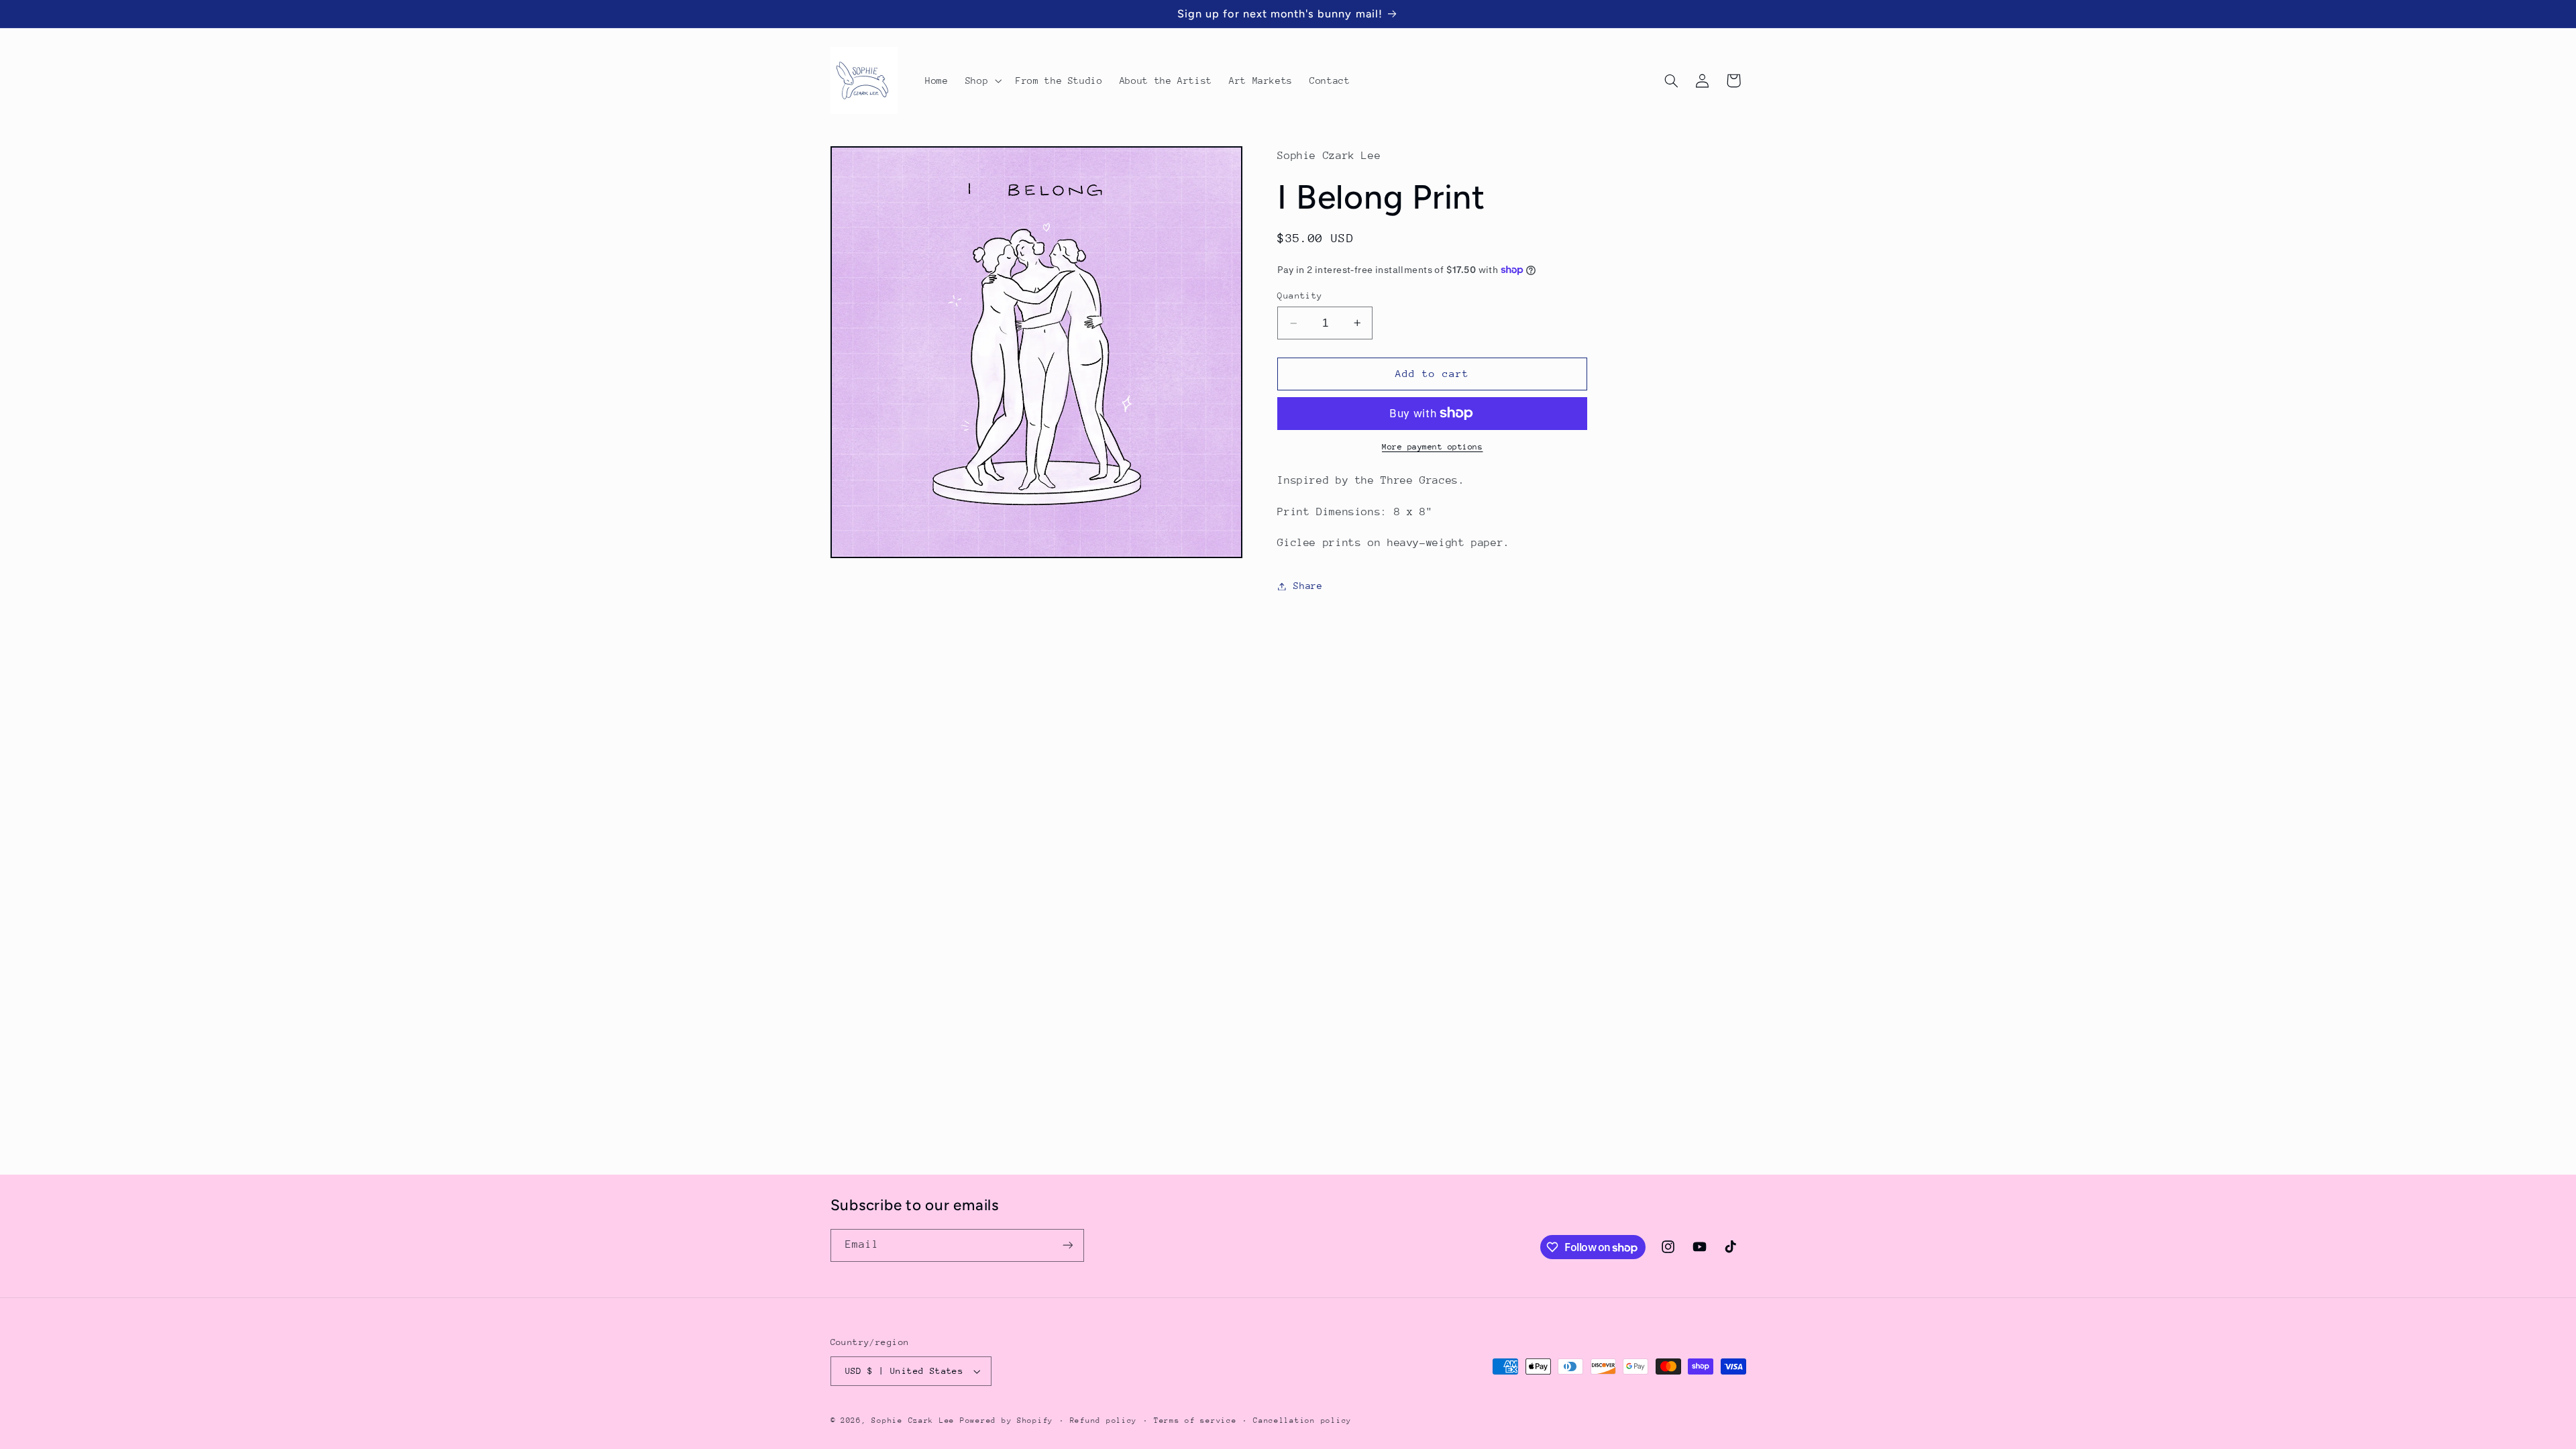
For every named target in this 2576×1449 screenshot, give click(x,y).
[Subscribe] (1067, 1245)
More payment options (1433, 447)
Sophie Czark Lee (913, 1420)
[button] (982, 80)
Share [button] (1308, 586)
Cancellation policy (1302, 1420)
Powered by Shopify (1007, 1420)
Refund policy (1104, 1420)
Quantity (1300, 296)
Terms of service (1195, 1420)
